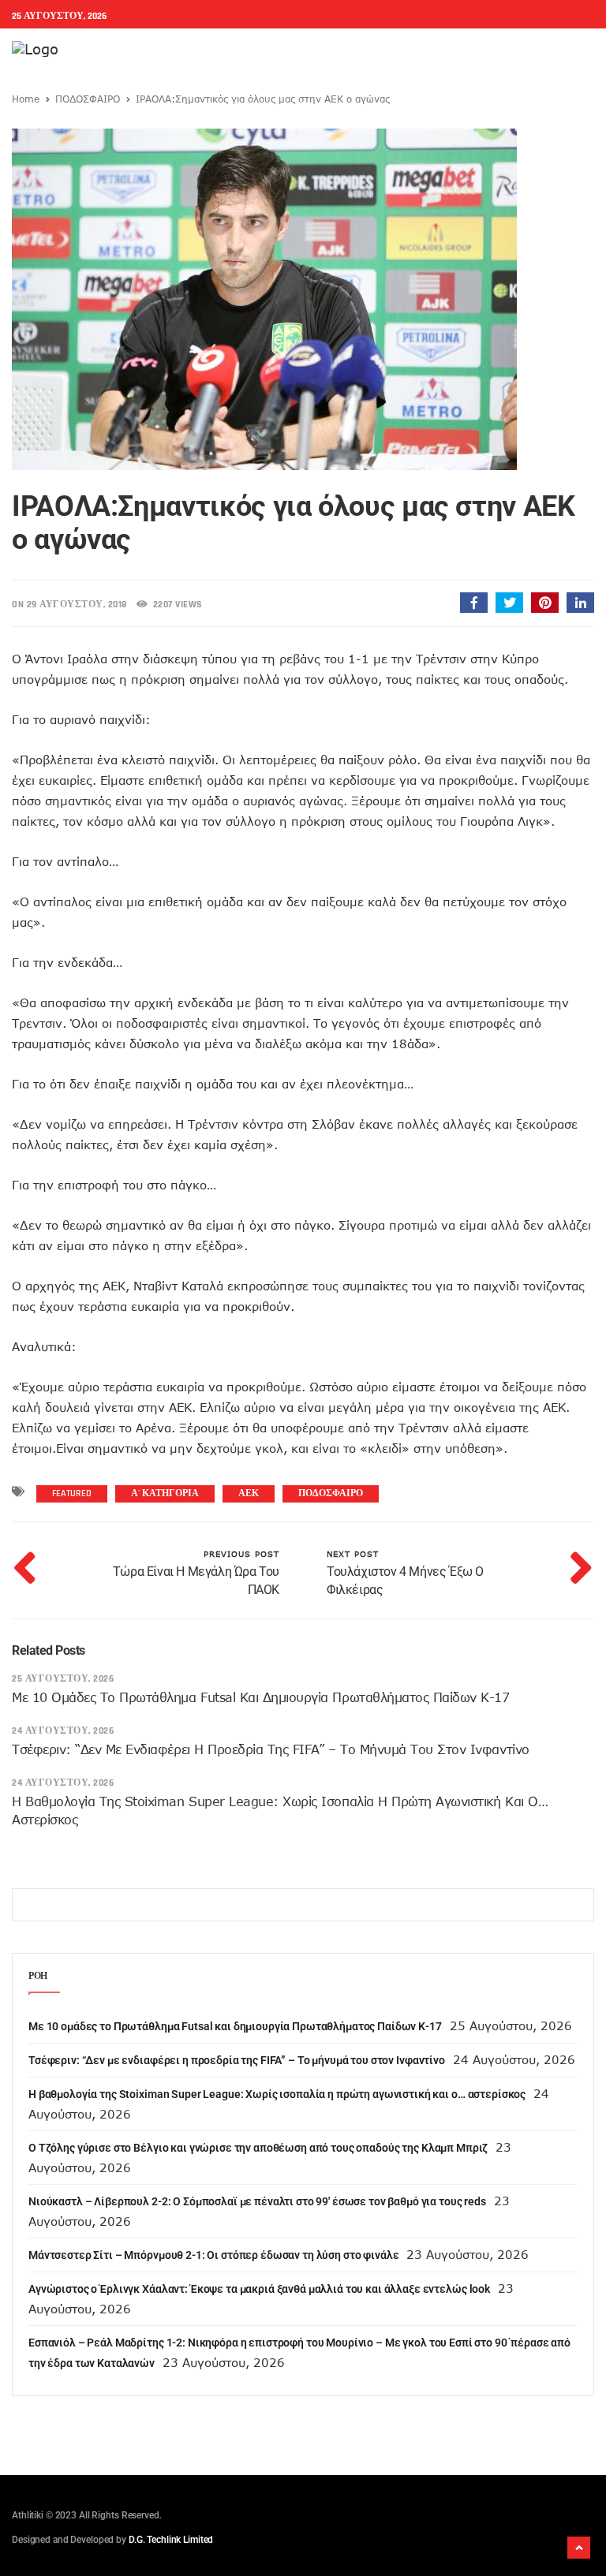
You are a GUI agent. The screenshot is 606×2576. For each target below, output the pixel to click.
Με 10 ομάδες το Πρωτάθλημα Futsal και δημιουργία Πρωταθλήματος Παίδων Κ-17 (260, 1697)
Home (26, 99)
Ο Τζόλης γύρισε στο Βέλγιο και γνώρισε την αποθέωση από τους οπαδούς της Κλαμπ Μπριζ (258, 2148)
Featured (72, 1493)
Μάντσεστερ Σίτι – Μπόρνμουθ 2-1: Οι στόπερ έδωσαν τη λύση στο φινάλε (213, 2255)
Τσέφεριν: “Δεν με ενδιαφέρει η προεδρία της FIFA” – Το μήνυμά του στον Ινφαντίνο (271, 1749)
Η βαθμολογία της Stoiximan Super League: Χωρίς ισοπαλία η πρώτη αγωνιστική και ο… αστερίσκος (277, 2094)
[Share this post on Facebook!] (474, 603)
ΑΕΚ (249, 1493)
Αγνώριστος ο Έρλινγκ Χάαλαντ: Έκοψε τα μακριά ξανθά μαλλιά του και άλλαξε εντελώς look (259, 2289)
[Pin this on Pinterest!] (545, 603)
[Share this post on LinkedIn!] (580, 603)
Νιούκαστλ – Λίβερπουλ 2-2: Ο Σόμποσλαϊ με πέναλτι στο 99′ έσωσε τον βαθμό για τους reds (257, 2201)
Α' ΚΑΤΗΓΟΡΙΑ (165, 1493)
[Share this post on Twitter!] (509, 603)
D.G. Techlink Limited (171, 2540)
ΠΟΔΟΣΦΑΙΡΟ (88, 99)
